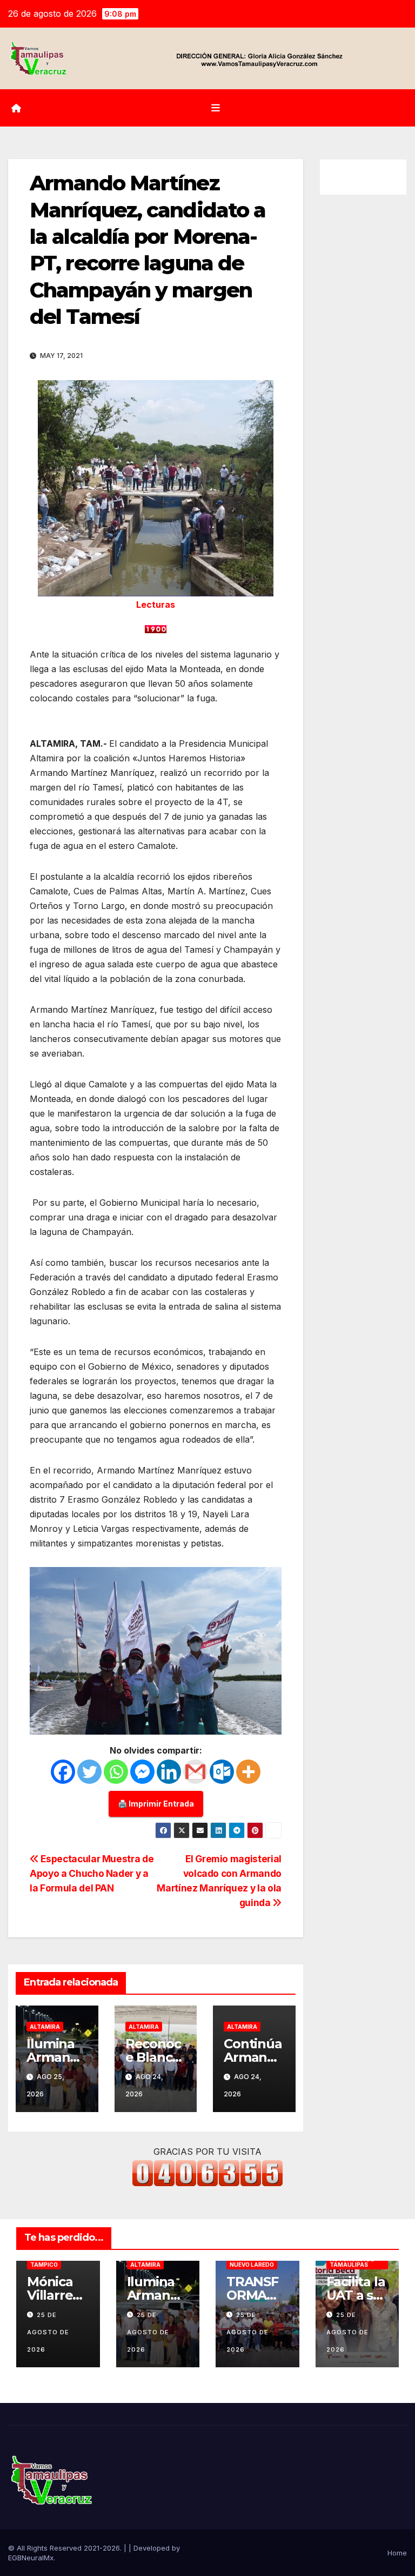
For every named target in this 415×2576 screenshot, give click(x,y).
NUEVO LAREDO (252, 2265)
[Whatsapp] (116, 1772)
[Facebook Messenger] (142, 1772)
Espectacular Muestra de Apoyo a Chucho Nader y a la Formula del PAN (92, 1873)
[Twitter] (89, 1772)
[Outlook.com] (222, 1772)
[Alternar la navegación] (216, 108)
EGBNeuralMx (31, 2558)
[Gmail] (195, 1772)
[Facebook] (63, 1772)
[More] (248, 1772)
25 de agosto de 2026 (48, 2332)
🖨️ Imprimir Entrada (156, 1804)
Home (397, 2553)
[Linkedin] (169, 1772)
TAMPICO (44, 2265)
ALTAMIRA (45, 2027)
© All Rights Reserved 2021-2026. (66, 2548)
